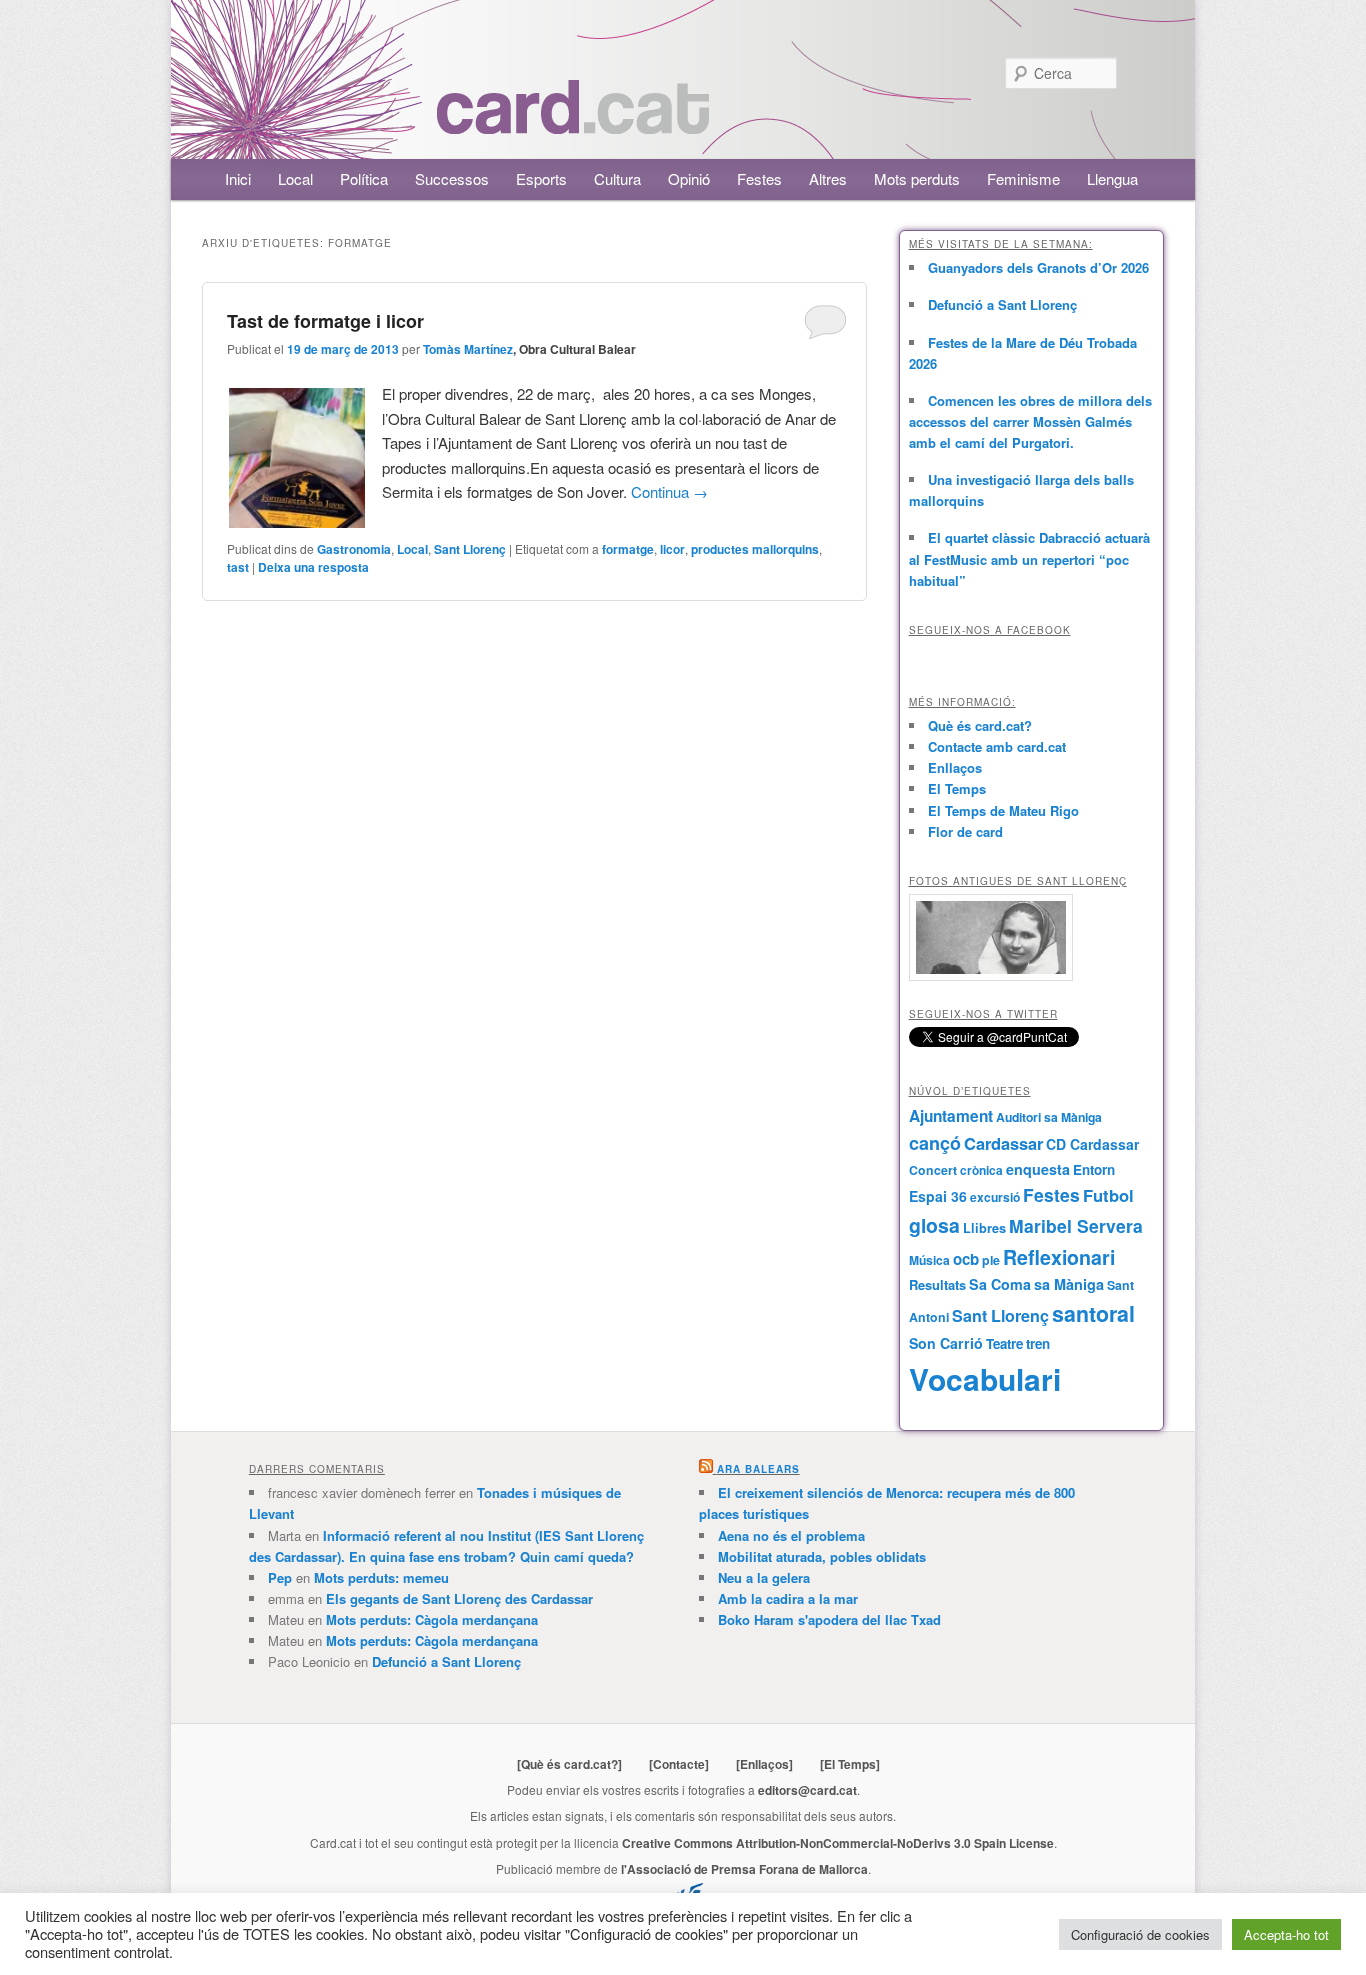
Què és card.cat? (980, 725)
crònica (981, 1170)
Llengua (1112, 178)
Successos (452, 178)
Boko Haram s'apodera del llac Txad (829, 1619)
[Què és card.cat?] (569, 1764)
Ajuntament (951, 1116)
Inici (238, 178)
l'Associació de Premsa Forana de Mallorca (744, 1869)
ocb (966, 1259)
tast (238, 567)
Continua (669, 491)
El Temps (957, 788)
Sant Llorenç (470, 549)
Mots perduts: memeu (381, 1577)
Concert (933, 1170)
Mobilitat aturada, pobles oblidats (822, 1556)
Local (295, 178)
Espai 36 (938, 1196)
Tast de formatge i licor (325, 321)
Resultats (937, 1284)
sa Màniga (1069, 1284)
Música (929, 1260)
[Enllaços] (764, 1764)
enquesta (1038, 1169)
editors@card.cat (807, 1790)
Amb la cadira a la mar (788, 1598)
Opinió (689, 178)
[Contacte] (679, 1764)
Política (364, 178)
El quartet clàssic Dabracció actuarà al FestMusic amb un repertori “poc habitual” (1029, 558)
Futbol (1108, 1195)
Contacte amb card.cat (997, 746)
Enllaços (955, 767)
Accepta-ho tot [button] (1286, 1934)
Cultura (617, 178)
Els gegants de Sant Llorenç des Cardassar (459, 1598)
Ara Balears (758, 1469)
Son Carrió (946, 1343)
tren (1038, 1343)
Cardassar (1003, 1143)
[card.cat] (573, 122)
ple (991, 1260)
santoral (1093, 1313)
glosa (934, 1225)
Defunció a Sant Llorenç (1002, 304)
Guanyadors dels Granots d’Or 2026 (1038, 267)
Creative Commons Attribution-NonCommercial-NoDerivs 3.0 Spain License (838, 1843)
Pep (280, 1577)
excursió (995, 1197)
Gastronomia (354, 549)
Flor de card (965, 831)
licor (672, 549)
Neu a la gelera (764, 1577)
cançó (935, 1143)
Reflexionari (1059, 1257)
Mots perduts (917, 178)
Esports (541, 178)
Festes (759, 178)
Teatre (1004, 1343)
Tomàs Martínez (468, 349)
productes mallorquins (755, 549)
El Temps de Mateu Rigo (1003, 810)
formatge (628, 549)
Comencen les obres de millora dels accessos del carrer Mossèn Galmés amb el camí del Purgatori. (1030, 421)
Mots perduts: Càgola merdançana (432, 1619)
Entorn (1094, 1169)
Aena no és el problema (791, 1535)
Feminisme (1023, 178)
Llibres (984, 1228)
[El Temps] (850, 1764)
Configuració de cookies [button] (1140, 1934)
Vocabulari (985, 1378)
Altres (828, 178)
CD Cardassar (1092, 1144)
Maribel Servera (1076, 1225)
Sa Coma (1000, 1284)
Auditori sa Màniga (1049, 1117)
